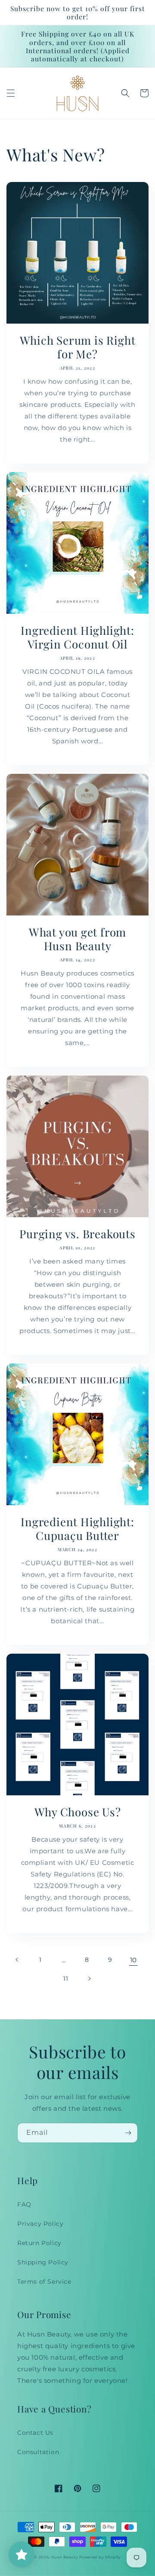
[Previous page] (17, 1960)
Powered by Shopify (100, 2557)
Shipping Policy (43, 2262)
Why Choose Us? (78, 1812)
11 (66, 1979)
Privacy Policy (40, 2224)
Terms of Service (44, 2282)
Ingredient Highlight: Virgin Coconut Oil (77, 637)
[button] (11, 93)
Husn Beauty (65, 2557)
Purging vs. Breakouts (77, 1234)
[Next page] (89, 1979)
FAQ (24, 2204)
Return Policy (39, 2243)
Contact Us (35, 2433)
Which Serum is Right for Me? (78, 347)
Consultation (38, 2452)
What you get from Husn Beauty (77, 939)
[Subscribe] (128, 2133)
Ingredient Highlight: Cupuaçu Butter (77, 1529)
